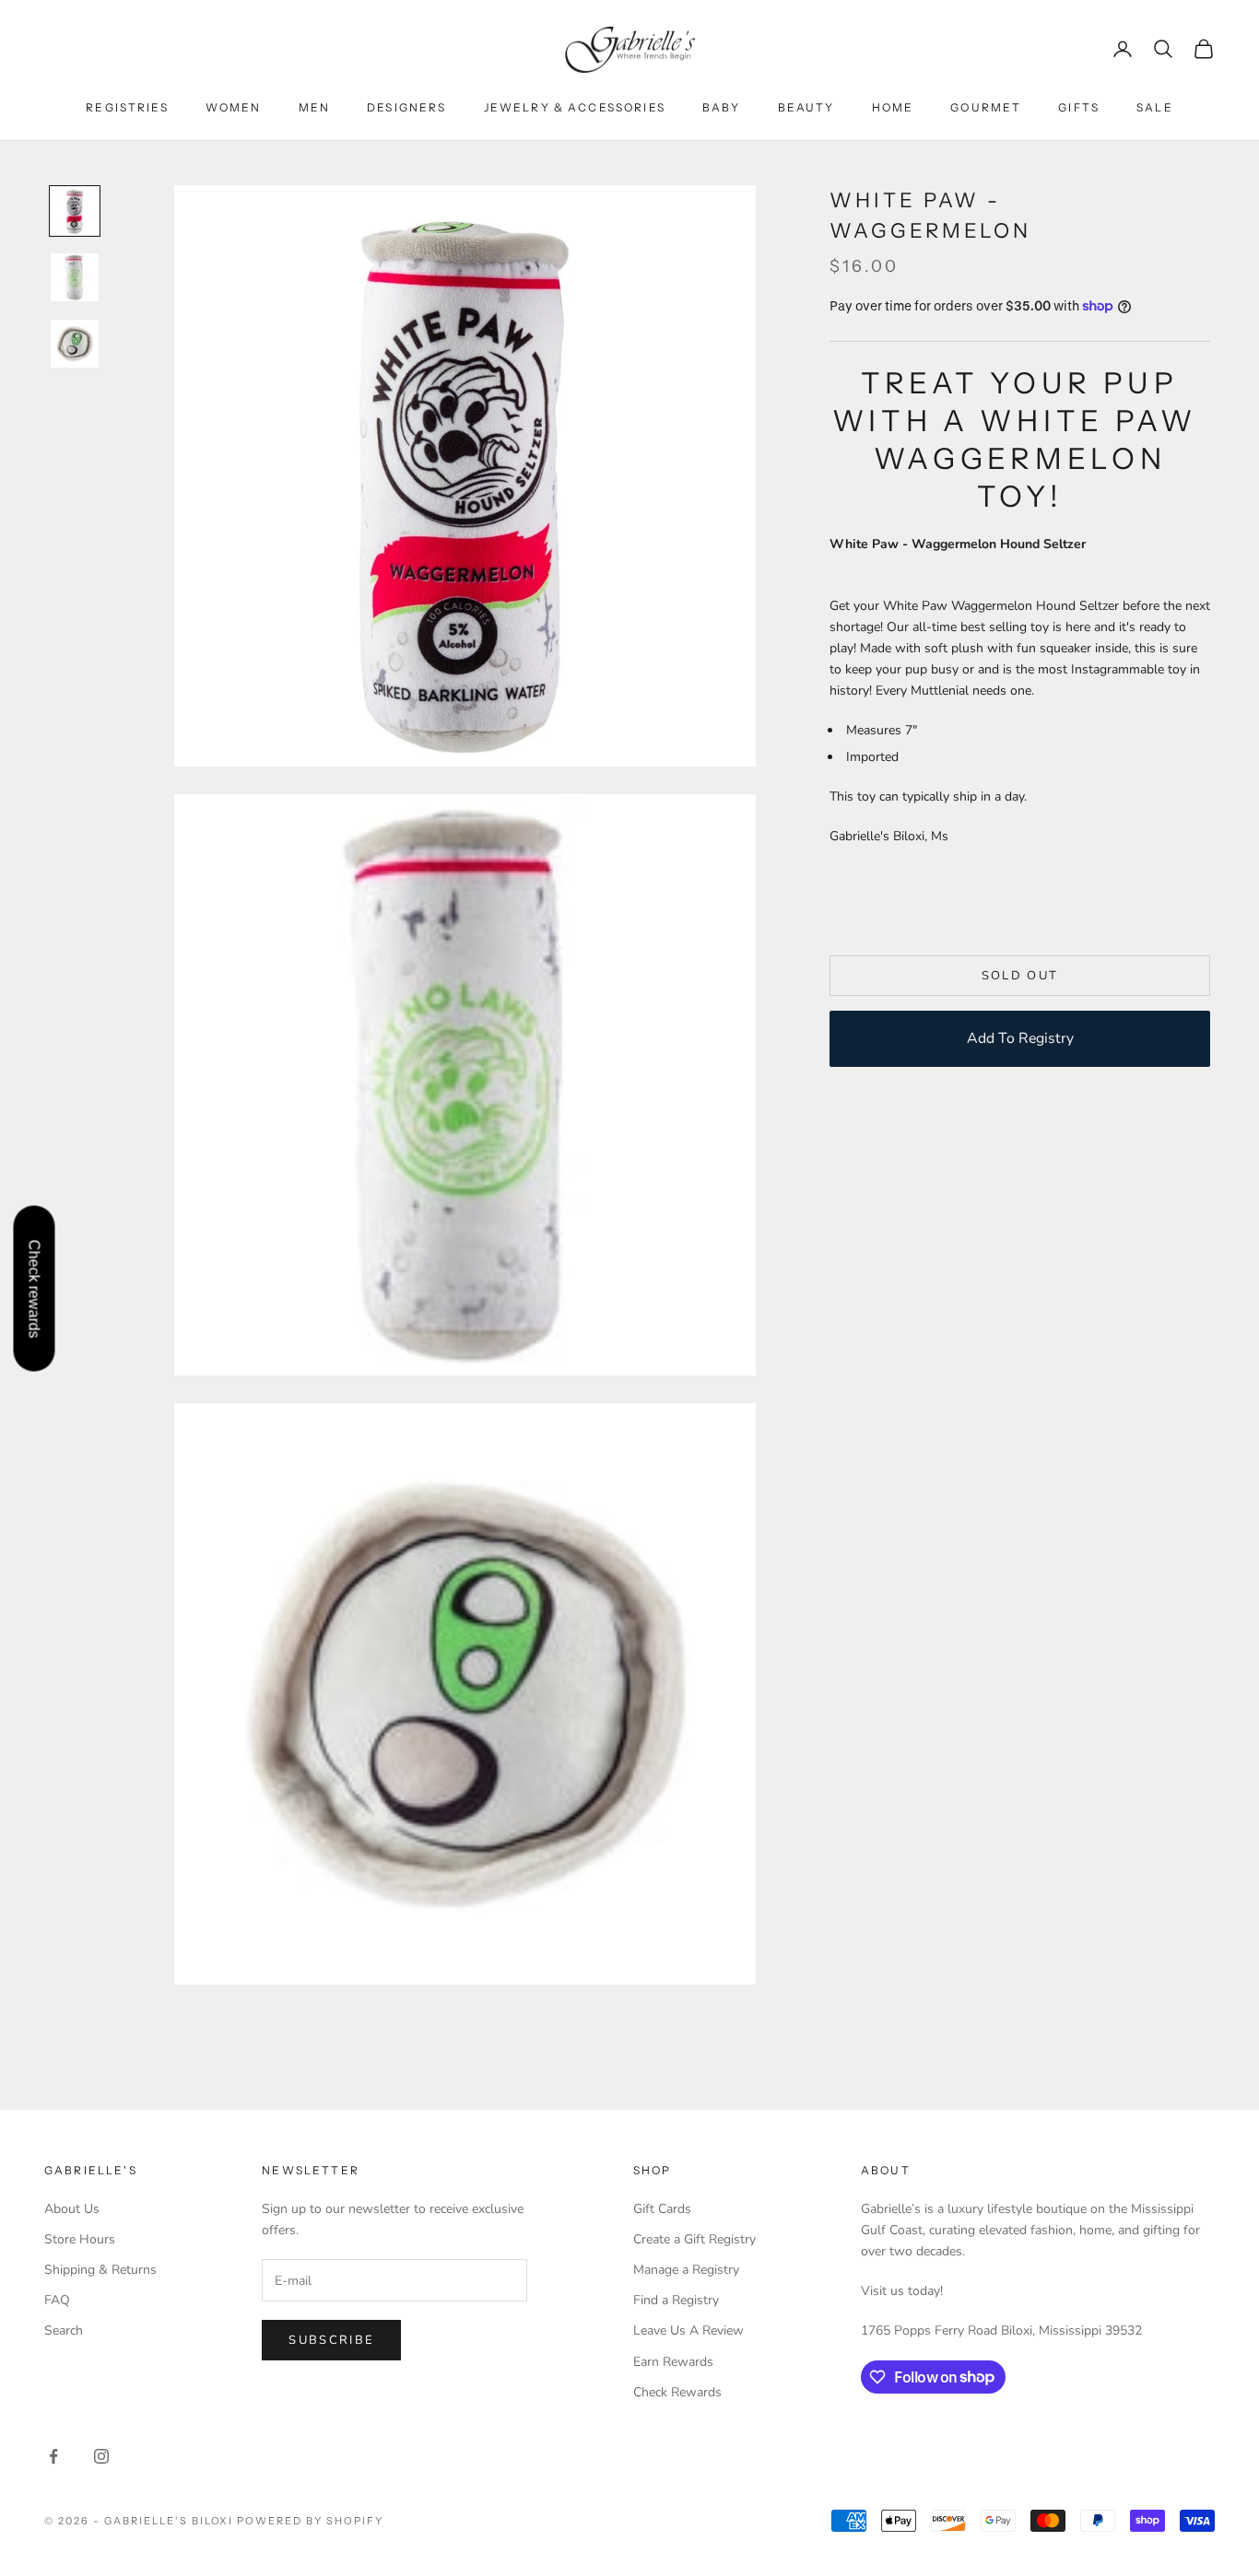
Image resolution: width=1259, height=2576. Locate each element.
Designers (406, 107)
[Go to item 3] (75, 344)
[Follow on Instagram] (101, 2456)
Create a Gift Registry (694, 2239)
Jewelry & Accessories (575, 107)
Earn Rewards (673, 2362)
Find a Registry (676, 2300)
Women (234, 107)
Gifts (1079, 107)
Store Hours (80, 2239)
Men (314, 107)
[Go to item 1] (75, 211)
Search (64, 2330)
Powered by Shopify (310, 2521)
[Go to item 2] (75, 277)
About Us (72, 2209)
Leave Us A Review (688, 2330)
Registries (127, 107)
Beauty (806, 107)
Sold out (1020, 975)
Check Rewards (677, 2392)
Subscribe (331, 2340)
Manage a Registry (686, 2270)
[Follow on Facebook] (53, 2456)
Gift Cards (662, 2209)
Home (893, 107)
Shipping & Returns (100, 2270)
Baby (722, 107)
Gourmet (986, 107)
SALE (1155, 107)
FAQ (57, 2300)
